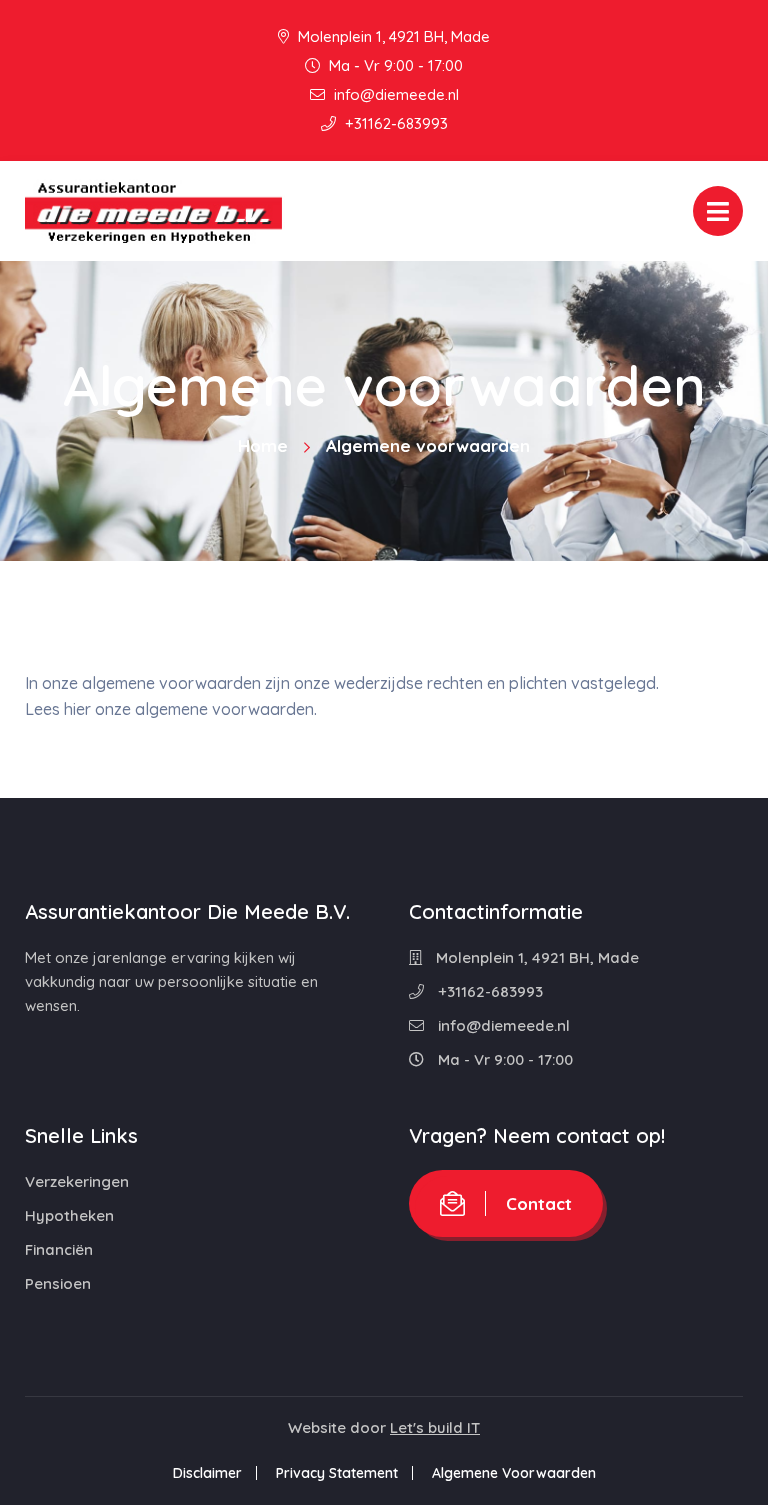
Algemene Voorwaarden (514, 1473)
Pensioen (58, 1283)
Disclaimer (207, 1473)
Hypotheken (69, 1215)
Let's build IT (435, 1427)
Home (263, 445)
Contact (539, 1203)
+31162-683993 (394, 123)
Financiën (59, 1249)
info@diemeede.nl (394, 94)
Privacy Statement (337, 1473)
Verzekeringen (77, 1181)
